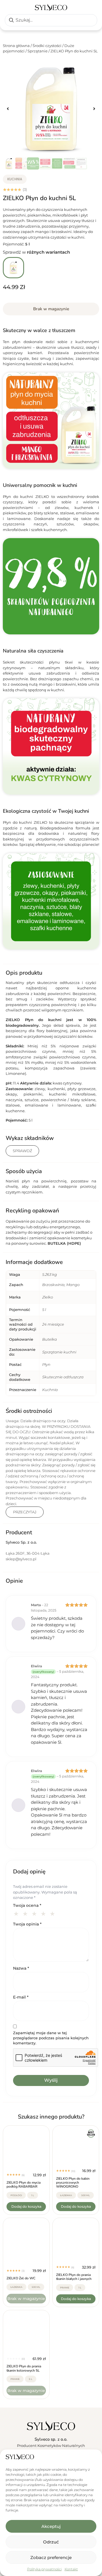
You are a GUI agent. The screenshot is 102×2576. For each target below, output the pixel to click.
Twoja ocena (27, 1905)
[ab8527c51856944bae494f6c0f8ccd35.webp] (51, 109)
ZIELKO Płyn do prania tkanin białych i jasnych (74, 2277)
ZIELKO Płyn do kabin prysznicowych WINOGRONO (73, 2183)
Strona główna (16, 46)
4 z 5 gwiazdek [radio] (44, 1913)
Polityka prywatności (44, 2569)
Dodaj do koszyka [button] (26, 2206)
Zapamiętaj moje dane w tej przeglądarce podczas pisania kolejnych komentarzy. (51, 2038)
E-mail (21, 1997)
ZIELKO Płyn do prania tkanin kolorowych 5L (24, 2368)
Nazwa (21, 1968)
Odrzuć (51, 2542)
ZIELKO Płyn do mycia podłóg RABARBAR (24, 2185)
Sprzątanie (38, 51)
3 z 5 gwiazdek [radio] (35, 1913)
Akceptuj (51, 2526)
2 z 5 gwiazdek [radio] (26, 1913)
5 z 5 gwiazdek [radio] (53, 1913)
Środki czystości (47, 46)
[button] (8, 109)
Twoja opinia (27, 1924)
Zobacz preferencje (51, 2557)
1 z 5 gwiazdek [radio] (17, 1913)
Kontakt (71, 2569)
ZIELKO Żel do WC (21, 2278)
